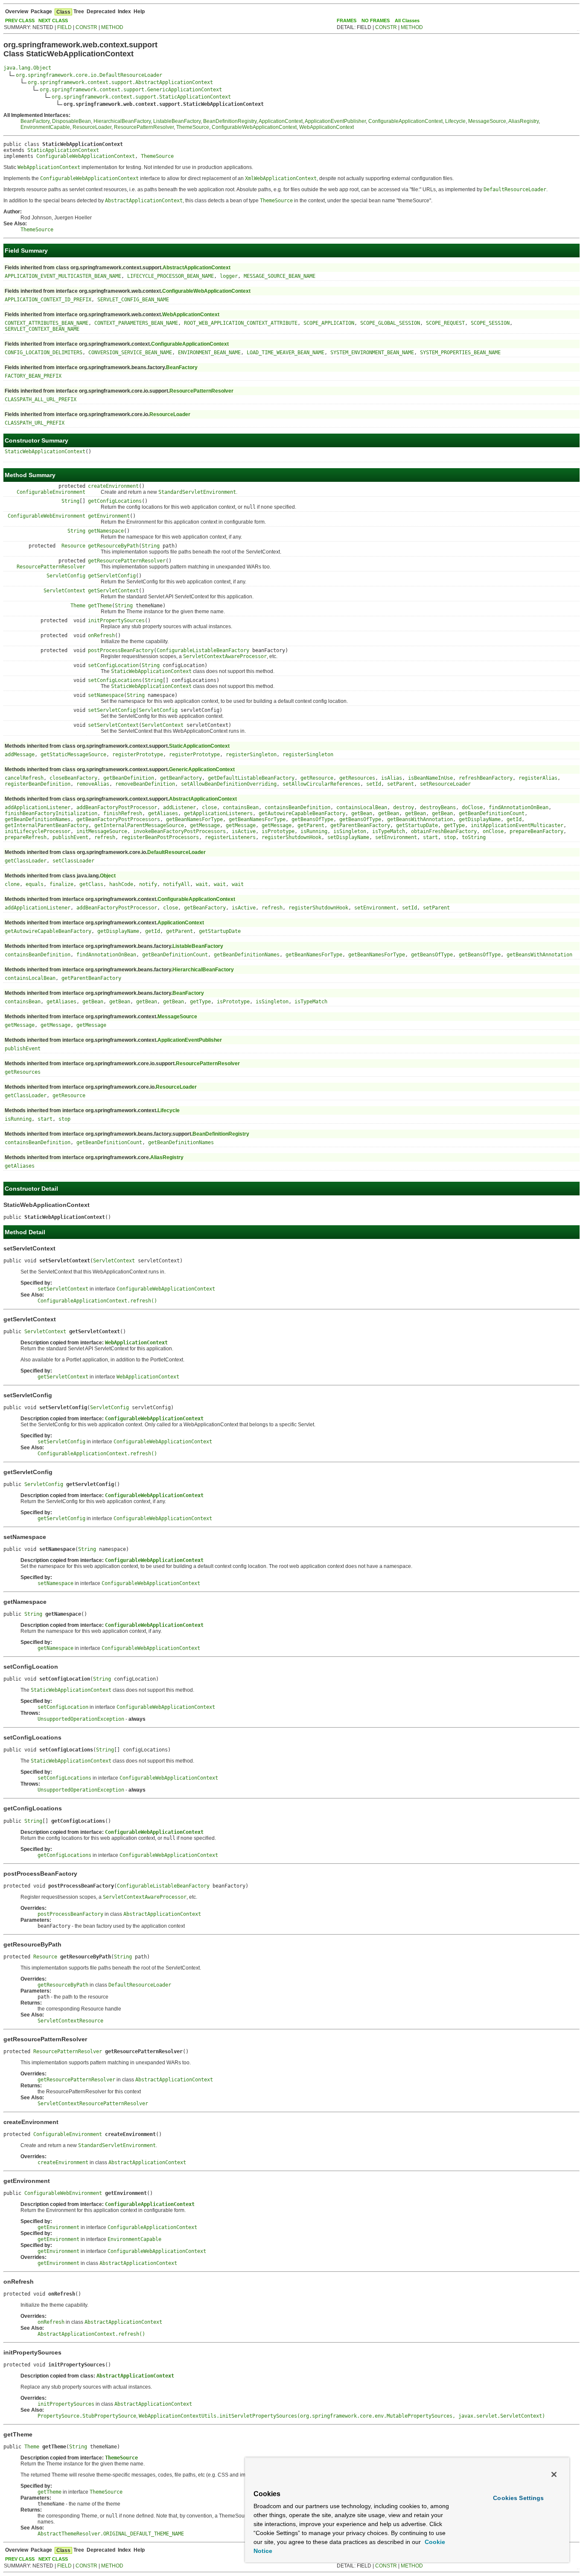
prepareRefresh (26, 837)
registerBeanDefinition (38, 784)
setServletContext (113, 725)
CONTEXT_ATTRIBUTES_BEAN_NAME (47, 323)
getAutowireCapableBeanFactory (302, 813)
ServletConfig (66, 576)
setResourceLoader (445, 784)
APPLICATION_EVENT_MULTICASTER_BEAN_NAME (63, 276)
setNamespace (106, 695)
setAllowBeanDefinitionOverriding (229, 784)
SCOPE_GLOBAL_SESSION (390, 323)
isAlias (392, 778)
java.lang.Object (27, 68)
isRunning (314, 831)
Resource (73, 546)
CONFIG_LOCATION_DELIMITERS (44, 353)
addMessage (20, 755)
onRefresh (101, 635)
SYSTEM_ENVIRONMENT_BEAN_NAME (372, 353)
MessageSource (487, 121)
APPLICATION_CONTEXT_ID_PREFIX (48, 300)
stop (450, 837)
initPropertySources (116, 621)
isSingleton (350, 831)
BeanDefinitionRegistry (230, 121)
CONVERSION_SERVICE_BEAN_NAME (130, 353)
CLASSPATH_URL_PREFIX (35, 423)
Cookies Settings (518, 2498)
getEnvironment (109, 516)
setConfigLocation (113, 665)
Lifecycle (455, 121)
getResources (357, 778)
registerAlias (538, 778)
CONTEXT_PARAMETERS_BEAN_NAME (136, 323)
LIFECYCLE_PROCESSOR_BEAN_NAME (171, 276)
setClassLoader (73, 861)
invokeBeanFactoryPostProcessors (179, 831)
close (209, 807)
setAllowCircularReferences (321, 784)
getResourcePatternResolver (127, 561)
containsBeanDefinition (297, 807)
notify (148, 884)
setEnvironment (396, 837)
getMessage (205, 825)
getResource (317, 778)
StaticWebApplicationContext (45, 452)
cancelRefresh (24, 778)
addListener (179, 807)
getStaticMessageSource (73, 755)
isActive (244, 831)
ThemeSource (193, 127)
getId (514, 819)
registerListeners (230, 837)
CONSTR (86, 27)
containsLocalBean (362, 807)
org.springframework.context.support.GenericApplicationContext (131, 90)
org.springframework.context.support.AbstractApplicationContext (120, 82)
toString (474, 837)
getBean (362, 813)
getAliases (163, 813)
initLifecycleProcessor (38, 831)
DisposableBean (71, 121)
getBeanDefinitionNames (38, 819)
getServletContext (113, 591)
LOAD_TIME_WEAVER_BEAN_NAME (286, 353)
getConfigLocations (115, 501)
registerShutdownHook (291, 837)
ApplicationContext (281, 121)
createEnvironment (113, 486)
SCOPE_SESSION (490, 323)
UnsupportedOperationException (81, 1719)
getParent (311, 825)
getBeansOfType (312, 819)
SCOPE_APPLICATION (329, 323)
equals (35, 884)
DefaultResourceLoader (176, 852)
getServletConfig (112, 576)
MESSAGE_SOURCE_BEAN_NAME (280, 276)
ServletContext (64, 591)
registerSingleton (251, 755)
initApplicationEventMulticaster (517, 825)
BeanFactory (35, 121)
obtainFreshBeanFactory (444, 831)
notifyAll (176, 884)
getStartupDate (417, 825)
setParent (401, 784)
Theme (78, 606)
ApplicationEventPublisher (335, 121)
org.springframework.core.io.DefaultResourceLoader (89, 75)
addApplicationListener (38, 807)
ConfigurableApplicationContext (405, 121)
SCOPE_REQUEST (445, 323)
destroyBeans (438, 807)
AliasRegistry (523, 121)
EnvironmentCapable (45, 127)
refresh (105, 837)
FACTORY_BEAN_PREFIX (33, 376)
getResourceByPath (113, 546)
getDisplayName (480, 819)
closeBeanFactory (73, 778)
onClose (493, 831)
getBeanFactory (181, 778)
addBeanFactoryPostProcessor (117, 807)
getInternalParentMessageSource (139, 825)
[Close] (554, 2474)
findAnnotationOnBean (519, 807)
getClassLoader (26, 861)
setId (374, 784)
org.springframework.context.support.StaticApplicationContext (141, 97)
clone (12, 884)
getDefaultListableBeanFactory (251, 778)
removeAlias (93, 784)
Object (108, 876)
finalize (61, 884)
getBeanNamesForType (194, 819)
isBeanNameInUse (430, 778)
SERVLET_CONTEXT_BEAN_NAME (42, 329)
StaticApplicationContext (63, 150)
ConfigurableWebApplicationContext (254, 127)
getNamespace (106, 531)
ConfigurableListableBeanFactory (203, 650)
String (70, 501)
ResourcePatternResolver (144, 127)
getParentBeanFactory (360, 825)
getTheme (100, 606)
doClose (472, 807)
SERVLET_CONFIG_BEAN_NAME (133, 300)
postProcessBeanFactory (121, 650)
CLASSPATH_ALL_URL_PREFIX (41, 399)
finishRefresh (123, 813)
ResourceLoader (92, 127)
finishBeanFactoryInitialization (51, 813)
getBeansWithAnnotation (420, 819)
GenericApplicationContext (202, 769)
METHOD (112, 27)
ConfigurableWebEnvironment (47, 516)
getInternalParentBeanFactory (47, 825)
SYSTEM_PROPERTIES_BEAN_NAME (460, 353)
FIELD (64, 27)
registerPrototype (138, 755)
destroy (404, 807)
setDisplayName (348, 837)
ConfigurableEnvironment (51, 492)
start (430, 837)
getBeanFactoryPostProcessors (118, 819)
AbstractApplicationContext (197, 268)
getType (454, 825)
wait (202, 884)
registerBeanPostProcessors (160, 837)
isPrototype (278, 831)
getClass (91, 884)
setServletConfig (112, 710)
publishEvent (70, 837)
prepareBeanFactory (536, 831)
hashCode (121, 884)
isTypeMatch (389, 831)
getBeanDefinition (129, 778)
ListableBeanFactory (177, 121)
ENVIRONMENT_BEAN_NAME (209, 353)
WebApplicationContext (326, 127)
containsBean (241, 807)
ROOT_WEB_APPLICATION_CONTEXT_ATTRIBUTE (241, 323)
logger (229, 276)
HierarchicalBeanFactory (122, 121)
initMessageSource (102, 831)
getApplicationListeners (218, 813)
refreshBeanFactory (486, 778)
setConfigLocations (115, 680)
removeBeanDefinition (145, 784)
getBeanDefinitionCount (492, 813)
